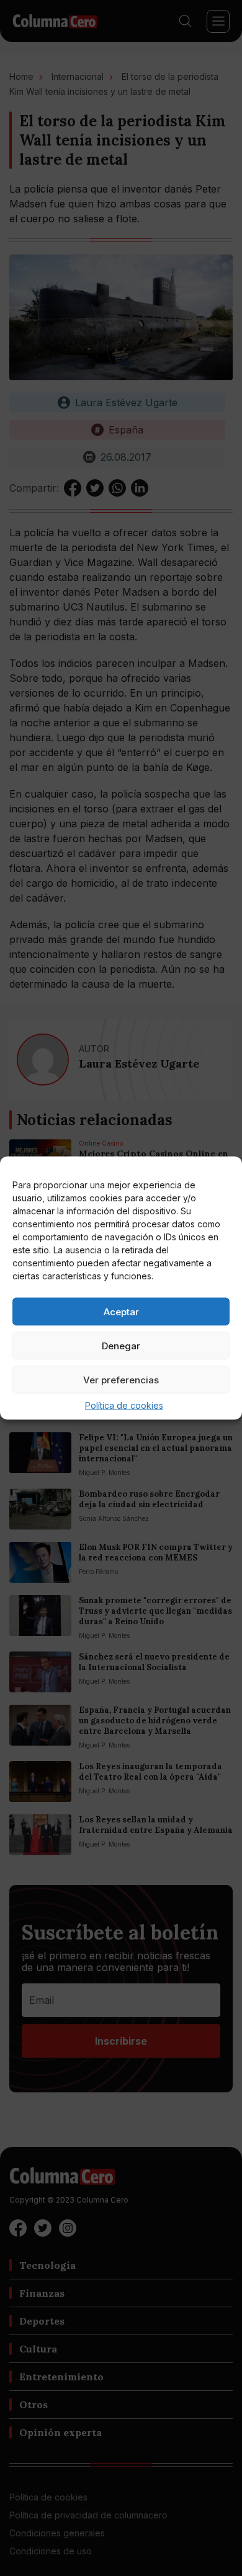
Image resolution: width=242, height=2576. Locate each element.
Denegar (121, 1345)
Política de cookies (124, 1405)
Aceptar (121, 1311)
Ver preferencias (121, 1379)
